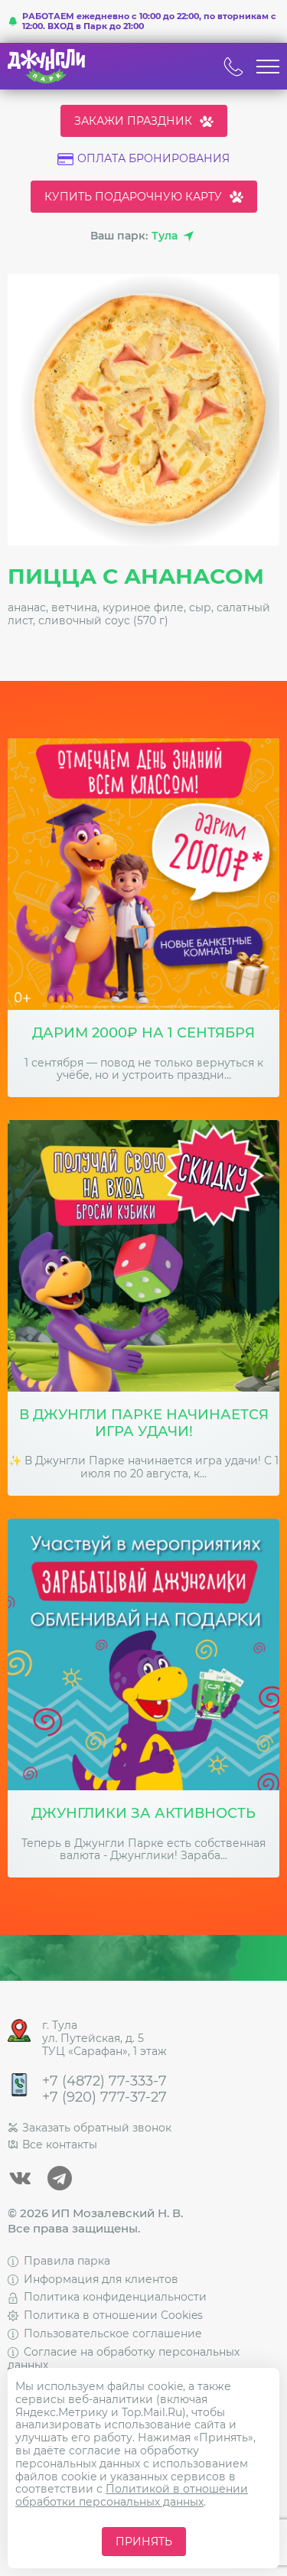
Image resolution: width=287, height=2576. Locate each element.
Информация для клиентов (101, 2279)
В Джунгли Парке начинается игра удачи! (144, 1423)
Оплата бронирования (153, 159)
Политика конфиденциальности (115, 2297)
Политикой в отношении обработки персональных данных (132, 2495)
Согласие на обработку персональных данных (124, 2358)
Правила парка (67, 2261)
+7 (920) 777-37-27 (104, 2097)
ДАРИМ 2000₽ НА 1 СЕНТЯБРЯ (143, 1033)
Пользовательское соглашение (113, 2333)
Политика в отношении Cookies (113, 2315)
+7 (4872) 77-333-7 (104, 2081)
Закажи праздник (133, 121)
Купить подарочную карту (133, 197)
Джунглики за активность (143, 1814)
